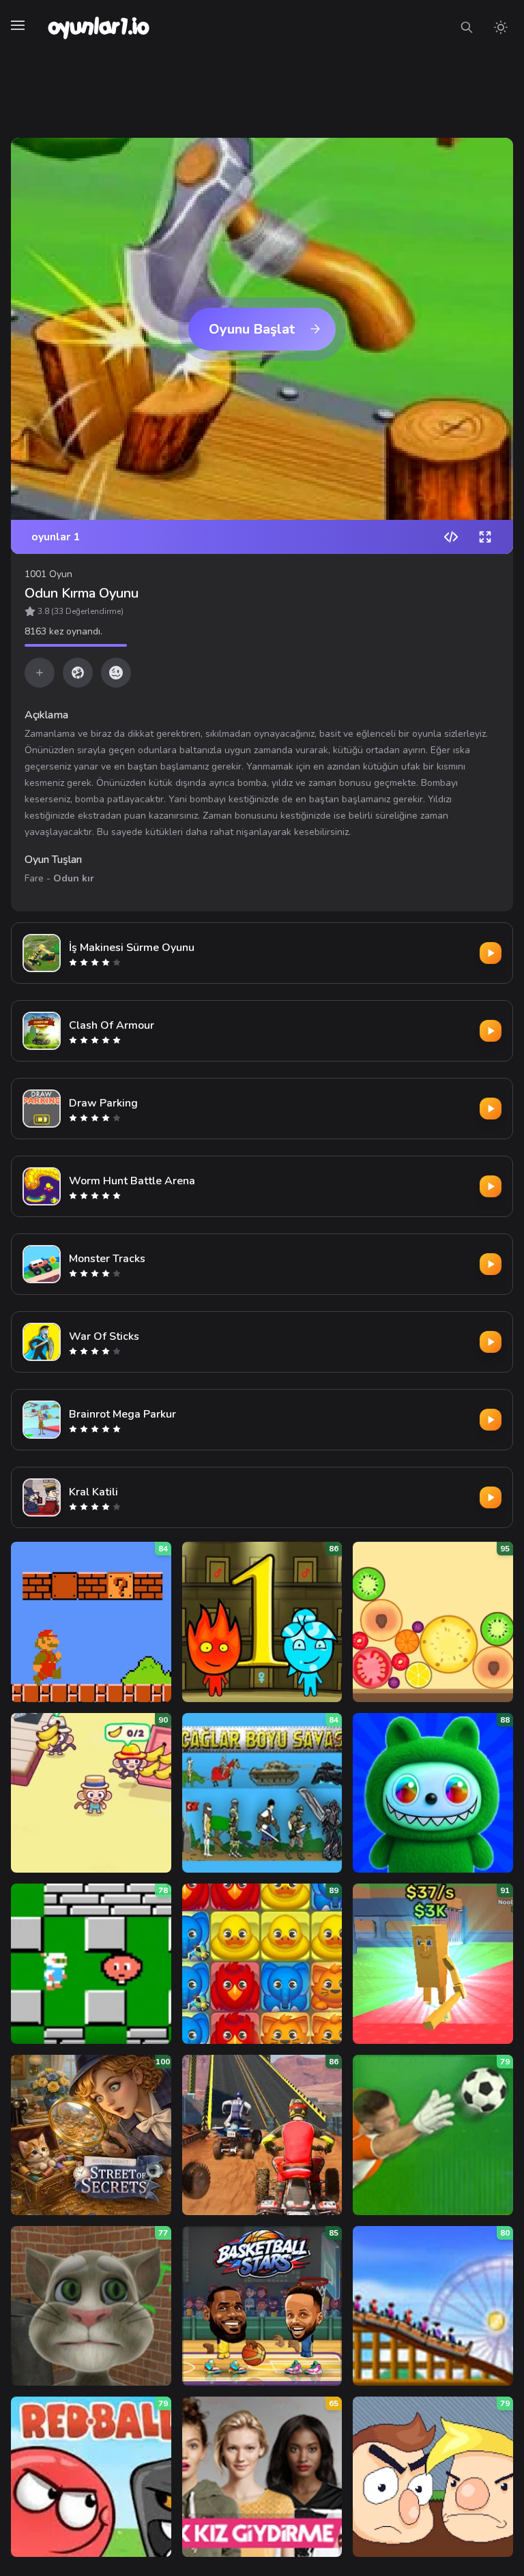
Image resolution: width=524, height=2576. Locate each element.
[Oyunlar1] (97, 27)
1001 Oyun (48, 574)
